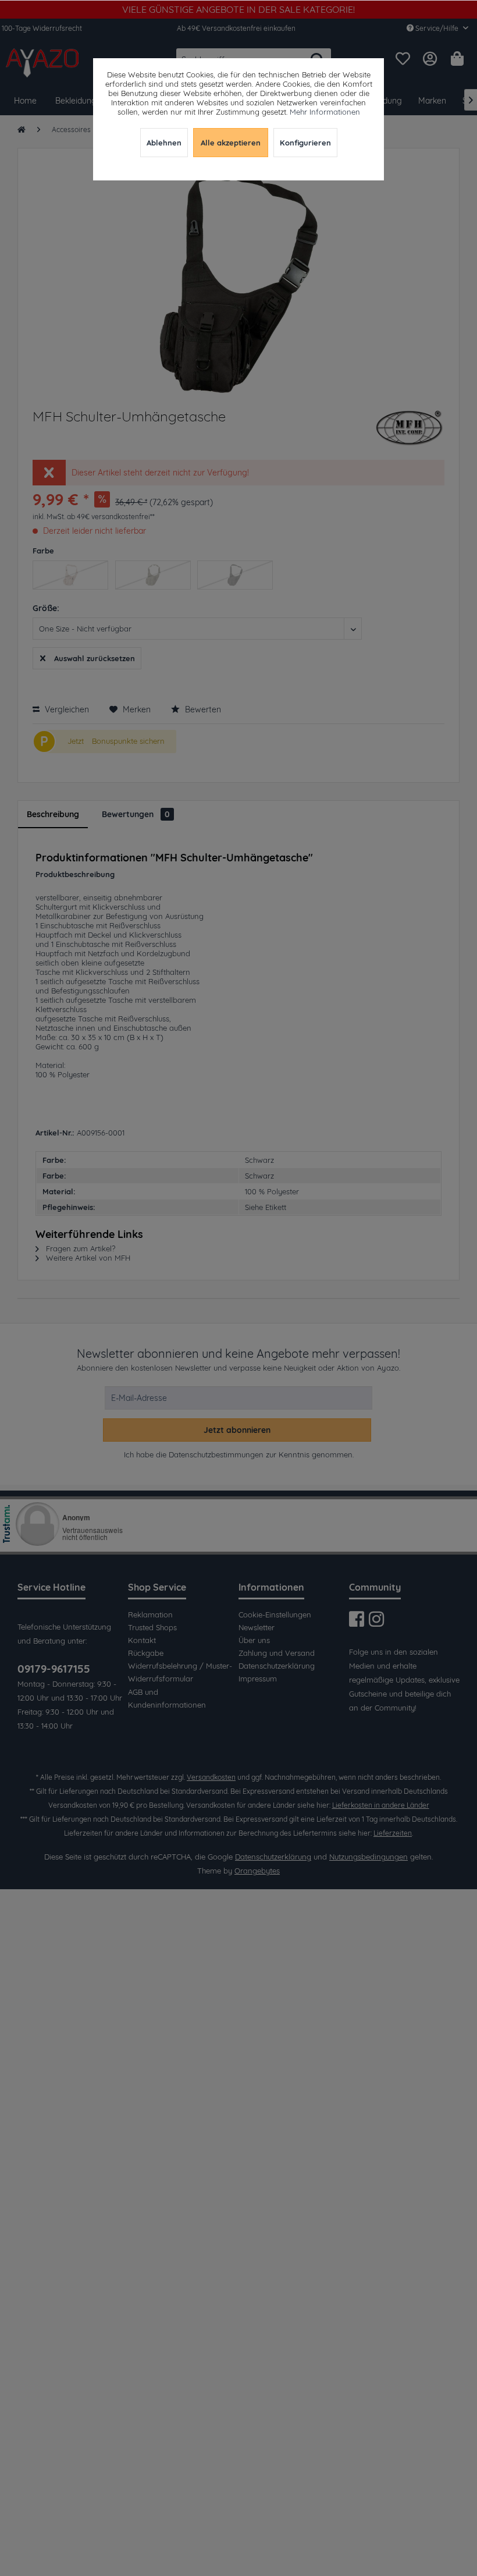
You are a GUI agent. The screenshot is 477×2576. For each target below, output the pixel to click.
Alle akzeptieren (231, 143)
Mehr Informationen (325, 112)
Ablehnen (164, 143)
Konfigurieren (305, 143)
